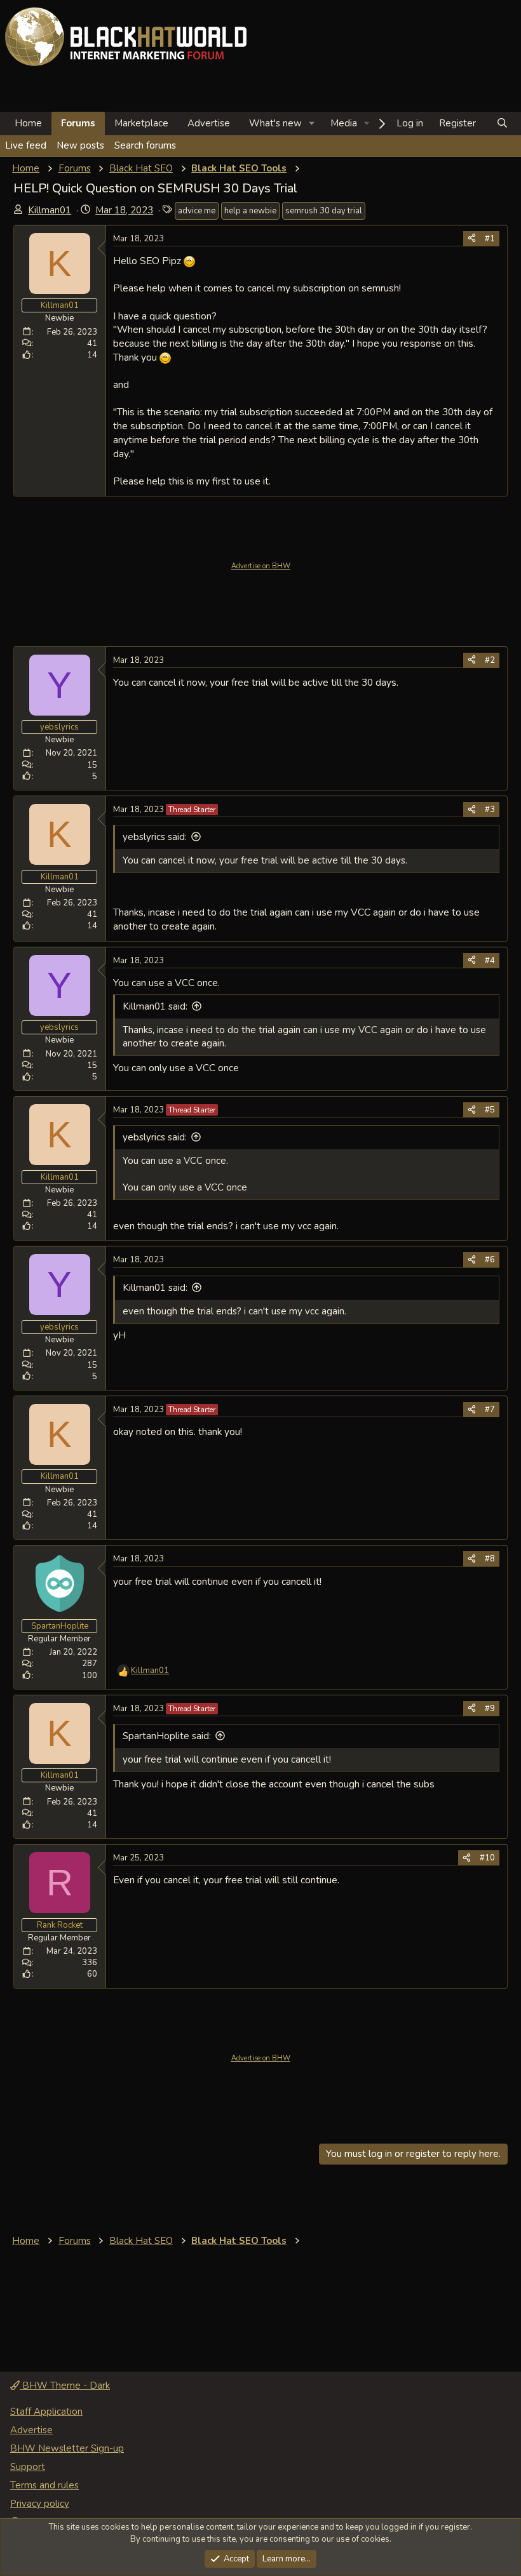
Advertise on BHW (261, 566)
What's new (275, 123)
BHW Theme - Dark (65, 2386)
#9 (490, 1709)
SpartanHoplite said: (167, 1736)
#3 (490, 810)
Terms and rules (44, 2485)
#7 (490, 1410)
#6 (490, 1260)
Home (28, 123)
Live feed (26, 145)
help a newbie (250, 211)
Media (344, 123)
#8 (490, 1559)
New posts (80, 145)
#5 (490, 1110)
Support (28, 2467)
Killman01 (50, 210)
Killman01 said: (155, 1006)
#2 (490, 660)
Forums (78, 123)
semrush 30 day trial (324, 211)
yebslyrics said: (155, 837)
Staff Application (46, 2412)
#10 (487, 1858)
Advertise (209, 123)
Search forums (145, 145)
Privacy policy (40, 2504)
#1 (490, 239)
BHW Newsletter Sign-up (67, 2448)
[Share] (472, 239)
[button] (312, 123)
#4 (490, 961)
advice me (197, 211)
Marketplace (141, 123)
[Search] (502, 123)
